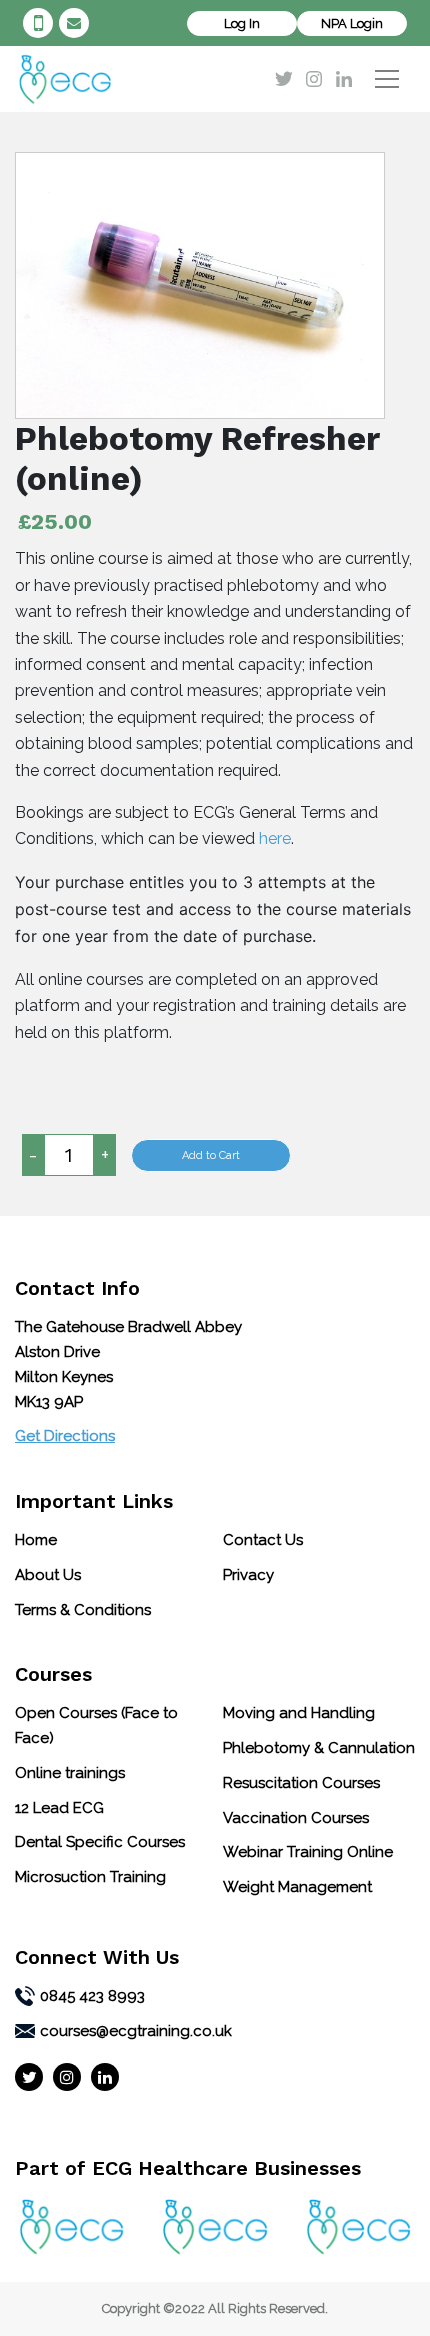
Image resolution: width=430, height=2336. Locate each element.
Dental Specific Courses (100, 1842)
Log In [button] (242, 23)
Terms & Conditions (83, 1610)
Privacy (248, 1575)
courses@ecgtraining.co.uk (77, 23)
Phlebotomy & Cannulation (319, 1748)
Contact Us (263, 1540)
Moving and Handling (299, 1713)
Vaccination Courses (296, 1818)
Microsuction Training (90, 1877)
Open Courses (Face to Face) (96, 1725)
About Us (48, 1575)
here (275, 838)
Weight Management (297, 1887)
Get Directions (65, 1436)
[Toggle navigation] (387, 79)
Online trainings (70, 1773)
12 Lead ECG (59, 1808)
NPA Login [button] (352, 23)
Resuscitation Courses (301, 1783)
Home (36, 1540)
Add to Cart (211, 1155)
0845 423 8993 (41, 23)
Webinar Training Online (308, 1852)
